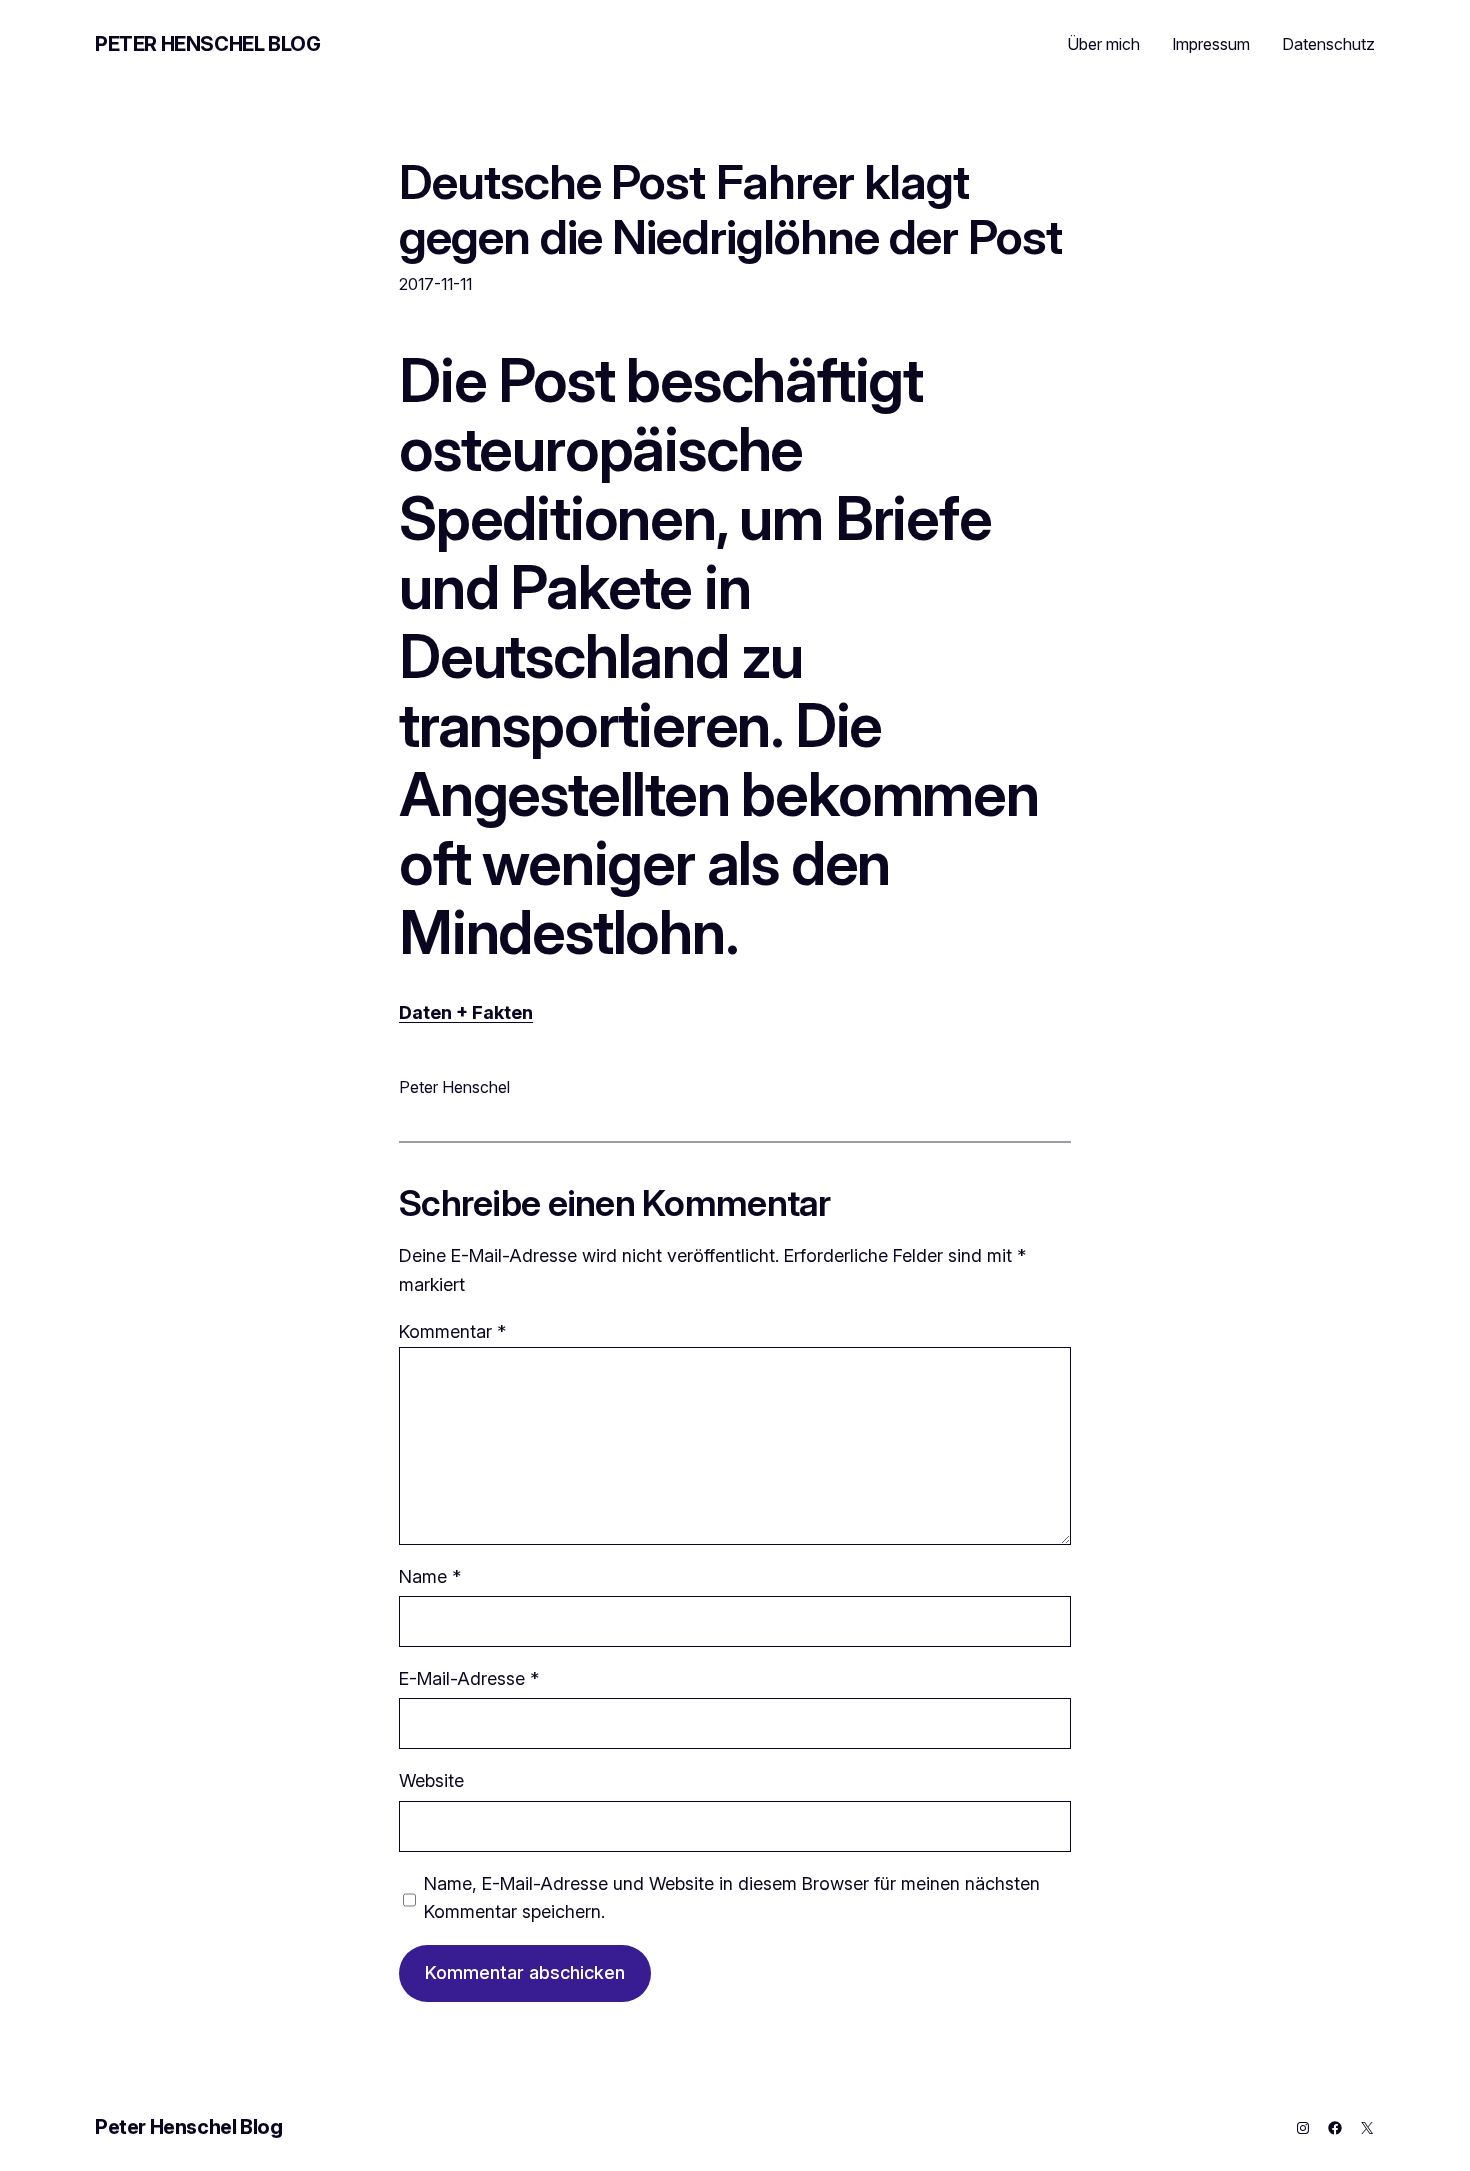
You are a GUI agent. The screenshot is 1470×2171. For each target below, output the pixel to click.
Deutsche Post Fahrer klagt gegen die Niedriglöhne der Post (730, 209)
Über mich (1103, 44)
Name (430, 1576)
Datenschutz (1328, 44)
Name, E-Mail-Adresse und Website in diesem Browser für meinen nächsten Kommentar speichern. (732, 1898)
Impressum (1211, 44)
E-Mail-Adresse (469, 1678)
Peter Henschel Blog (207, 44)
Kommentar (452, 1331)
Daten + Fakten (466, 1012)
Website (431, 1780)
